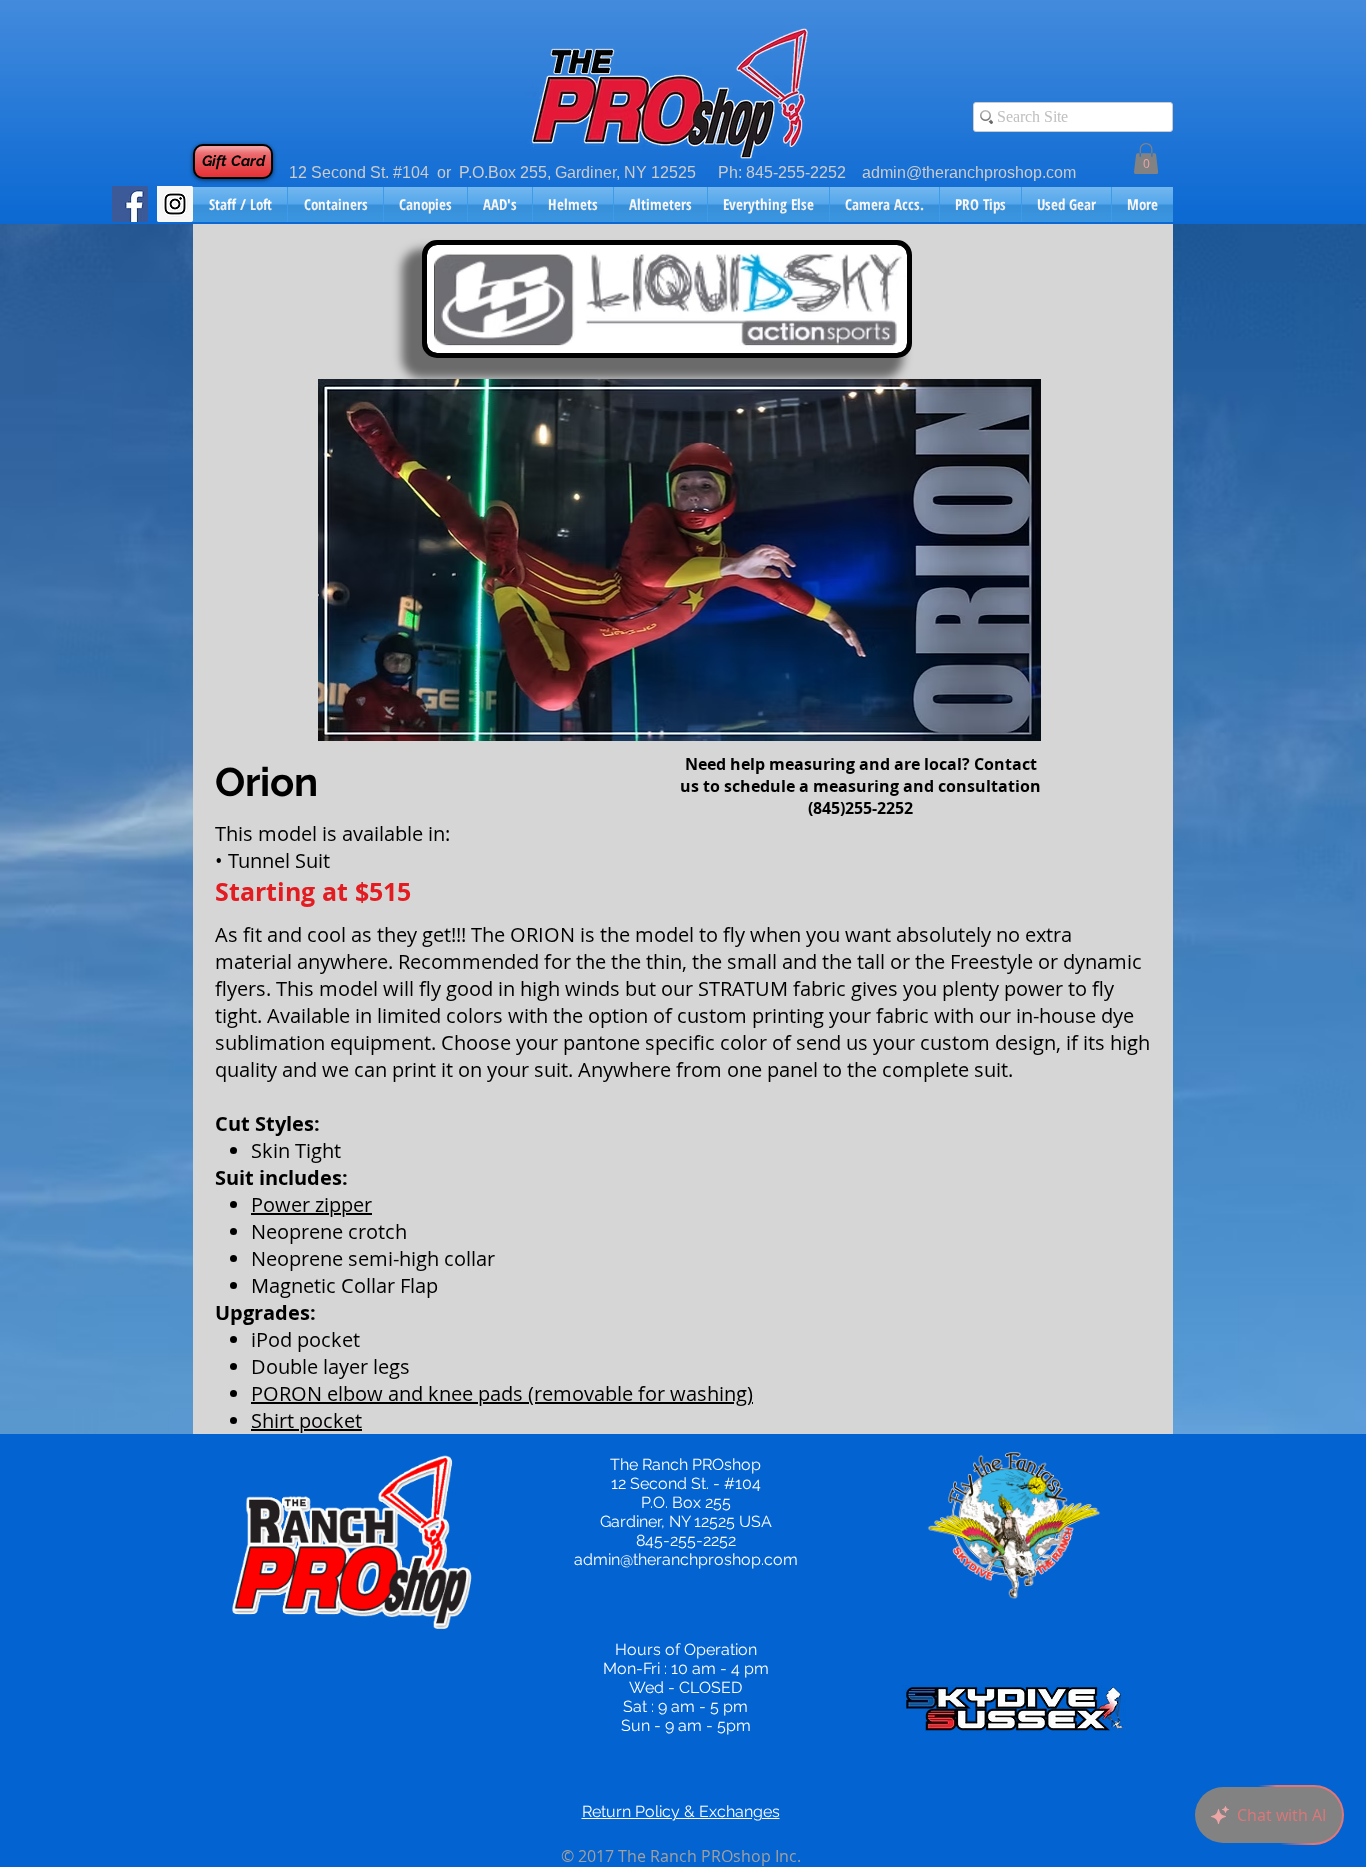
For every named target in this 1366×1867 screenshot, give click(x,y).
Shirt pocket (306, 1420)
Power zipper (311, 1204)
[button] (1146, 158)
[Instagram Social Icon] (175, 204)
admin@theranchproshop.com (969, 172)
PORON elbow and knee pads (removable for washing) (502, 1393)
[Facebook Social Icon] (130, 204)
